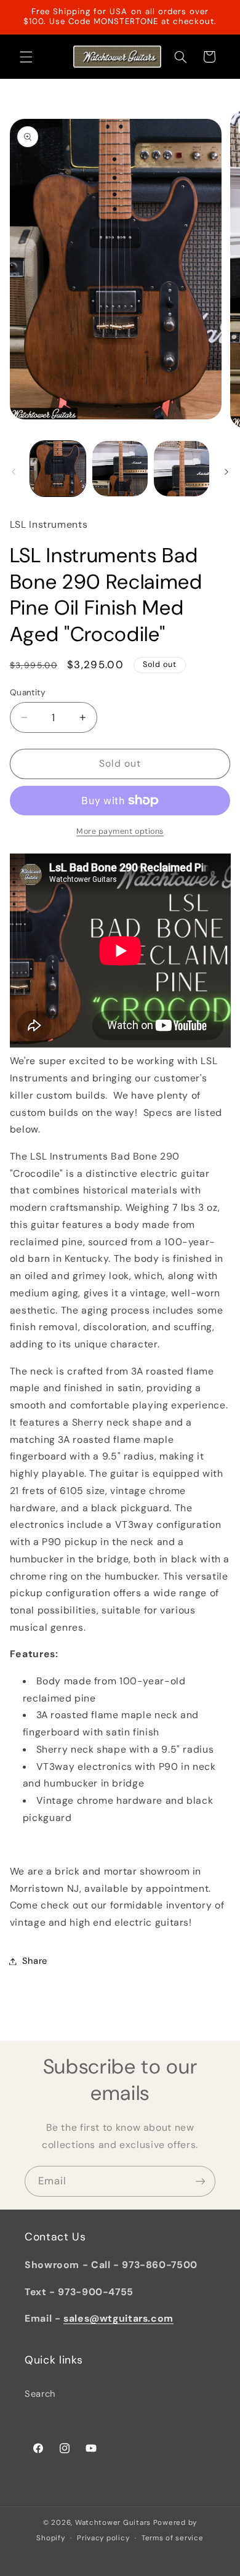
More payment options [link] (120, 831)
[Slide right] (226, 472)
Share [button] (35, 1961)
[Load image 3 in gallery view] (182, 469)
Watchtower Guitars (113, 2523)
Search (40, 2394)
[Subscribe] (201, 2181)
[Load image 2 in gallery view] (120, 469)
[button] (26, 57)
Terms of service (173, 2538)
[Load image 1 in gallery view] (58, 469)
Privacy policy (103, 2538)
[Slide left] (14, 472)
